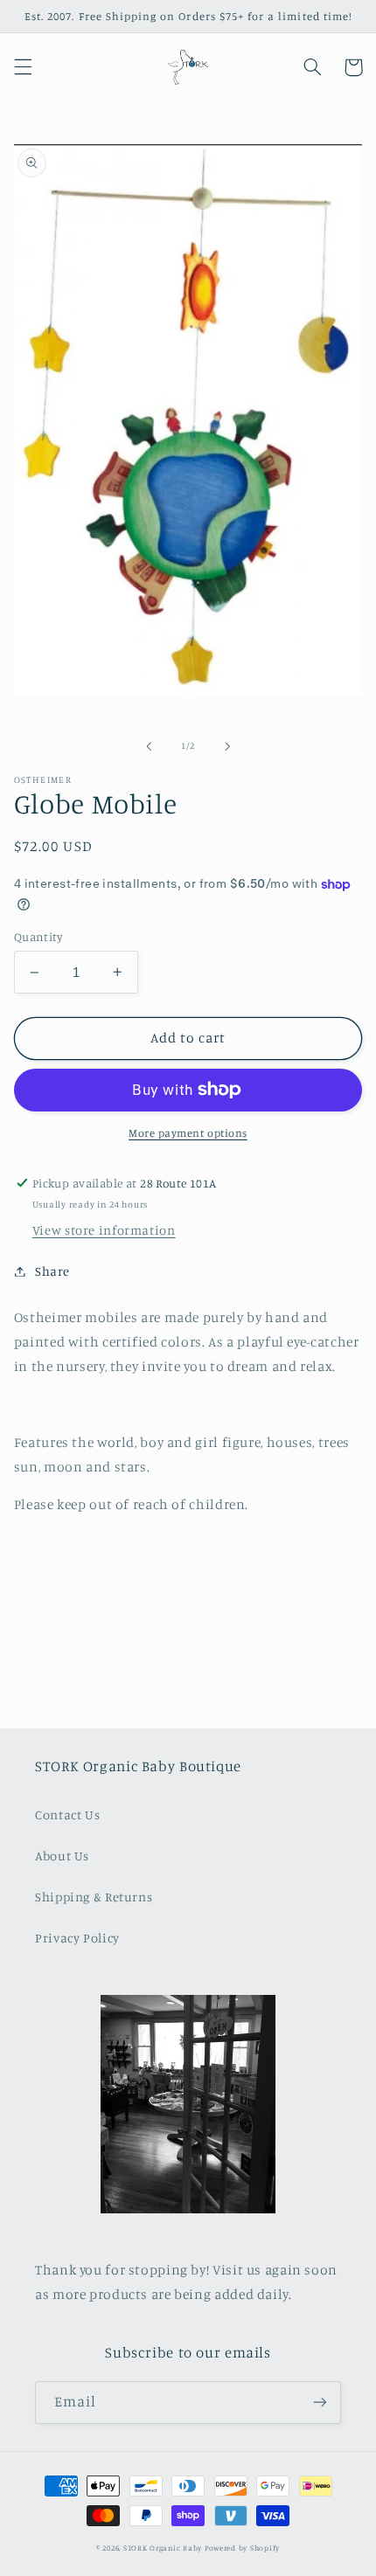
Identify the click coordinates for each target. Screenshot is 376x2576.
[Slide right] (227, 746)
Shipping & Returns (94, 1897)
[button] (23, 67)
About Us (62, 1856)
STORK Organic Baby (163, 2548)
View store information (104, 1230)
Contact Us (67, 1814)
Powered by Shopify (242, 2548)
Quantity (38, 937)
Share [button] (52, 1271)
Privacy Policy (77, 1938)
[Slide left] (149, 746)
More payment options (188, 1133)
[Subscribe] (320, 2403)
